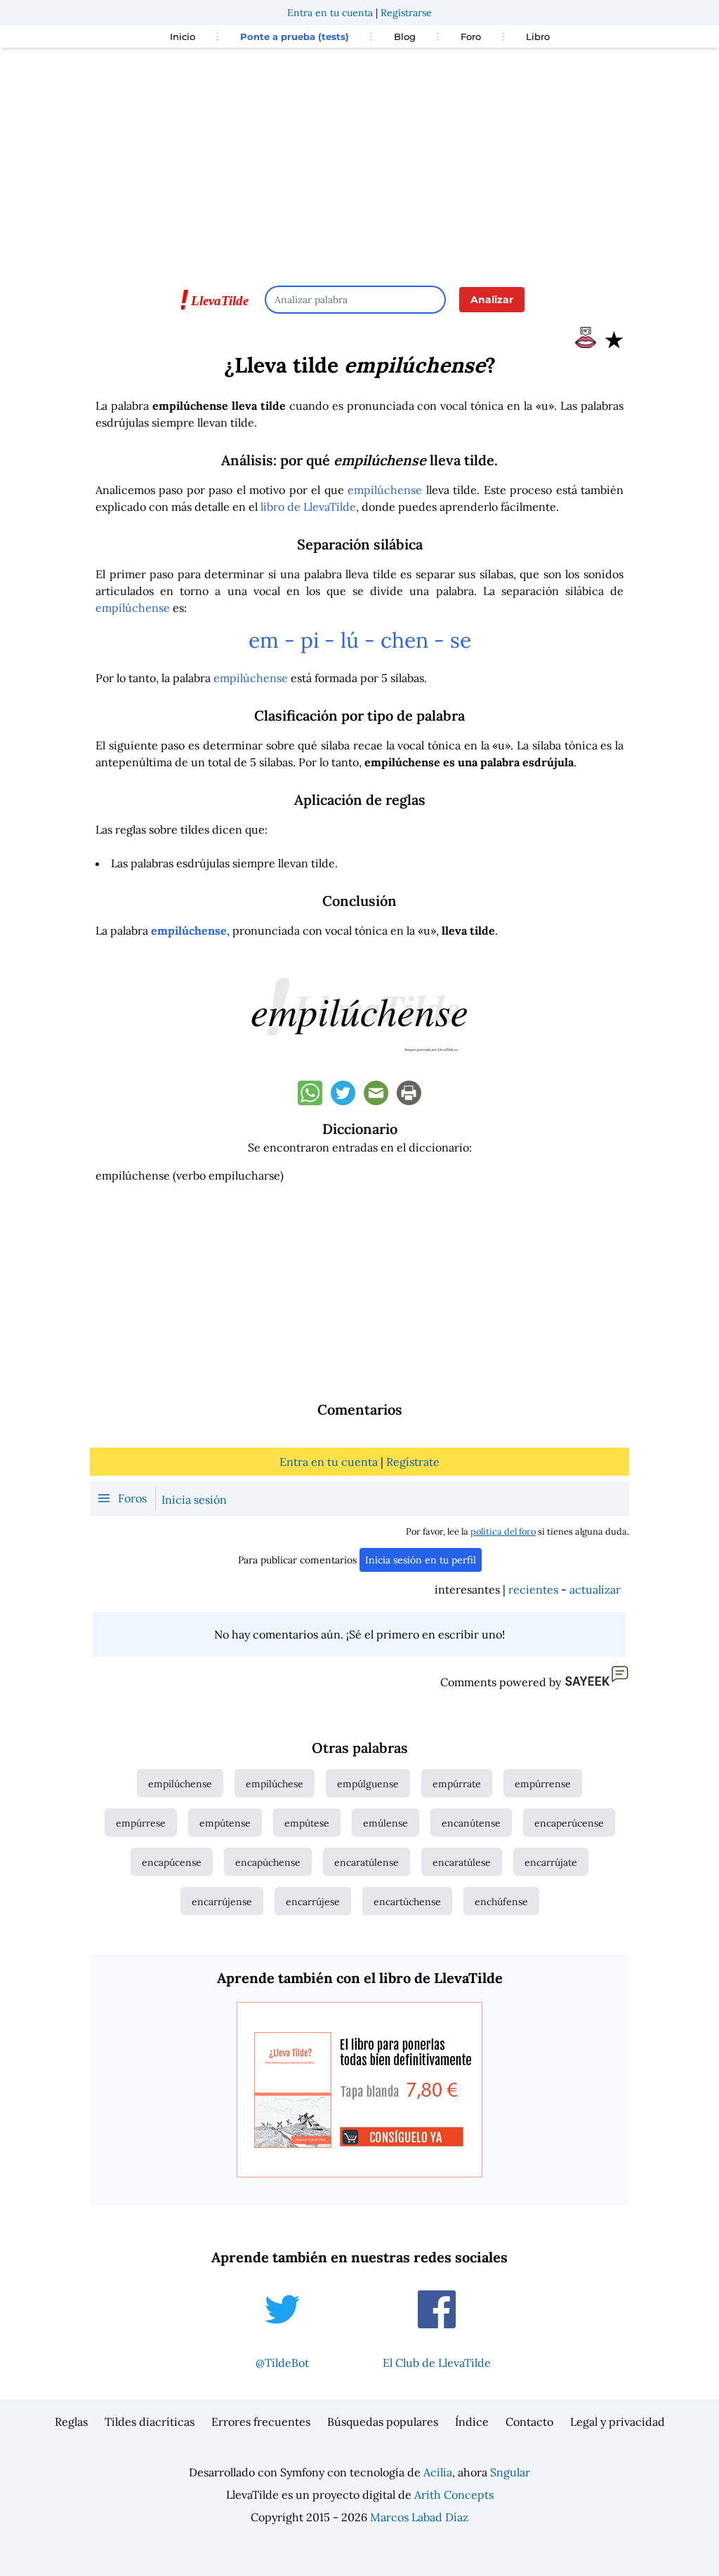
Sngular (510, 2472)
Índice (472, 2422)
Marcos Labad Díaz (419, 2517)
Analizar (492, 300)
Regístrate (413, 1462)
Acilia (438, 2472)
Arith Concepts (454, 2495)
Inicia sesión (194, 1500)
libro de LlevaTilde (308, 507)
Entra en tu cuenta (330, 13)
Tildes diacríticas (150, 2422)
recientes (533, 1589)
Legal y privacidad (618, 2422)
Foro (471, 36)
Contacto (529, 2422)
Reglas (71, 2422)
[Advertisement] (359, 160)
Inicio (183, 36)
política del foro (503, 1531)
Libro (538, 36)
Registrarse (406, 13)
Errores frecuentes (261, 2422)
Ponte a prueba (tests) (295, 36)
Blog (405, 36)
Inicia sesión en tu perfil (421, 1560)
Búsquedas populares (383, 2422)
